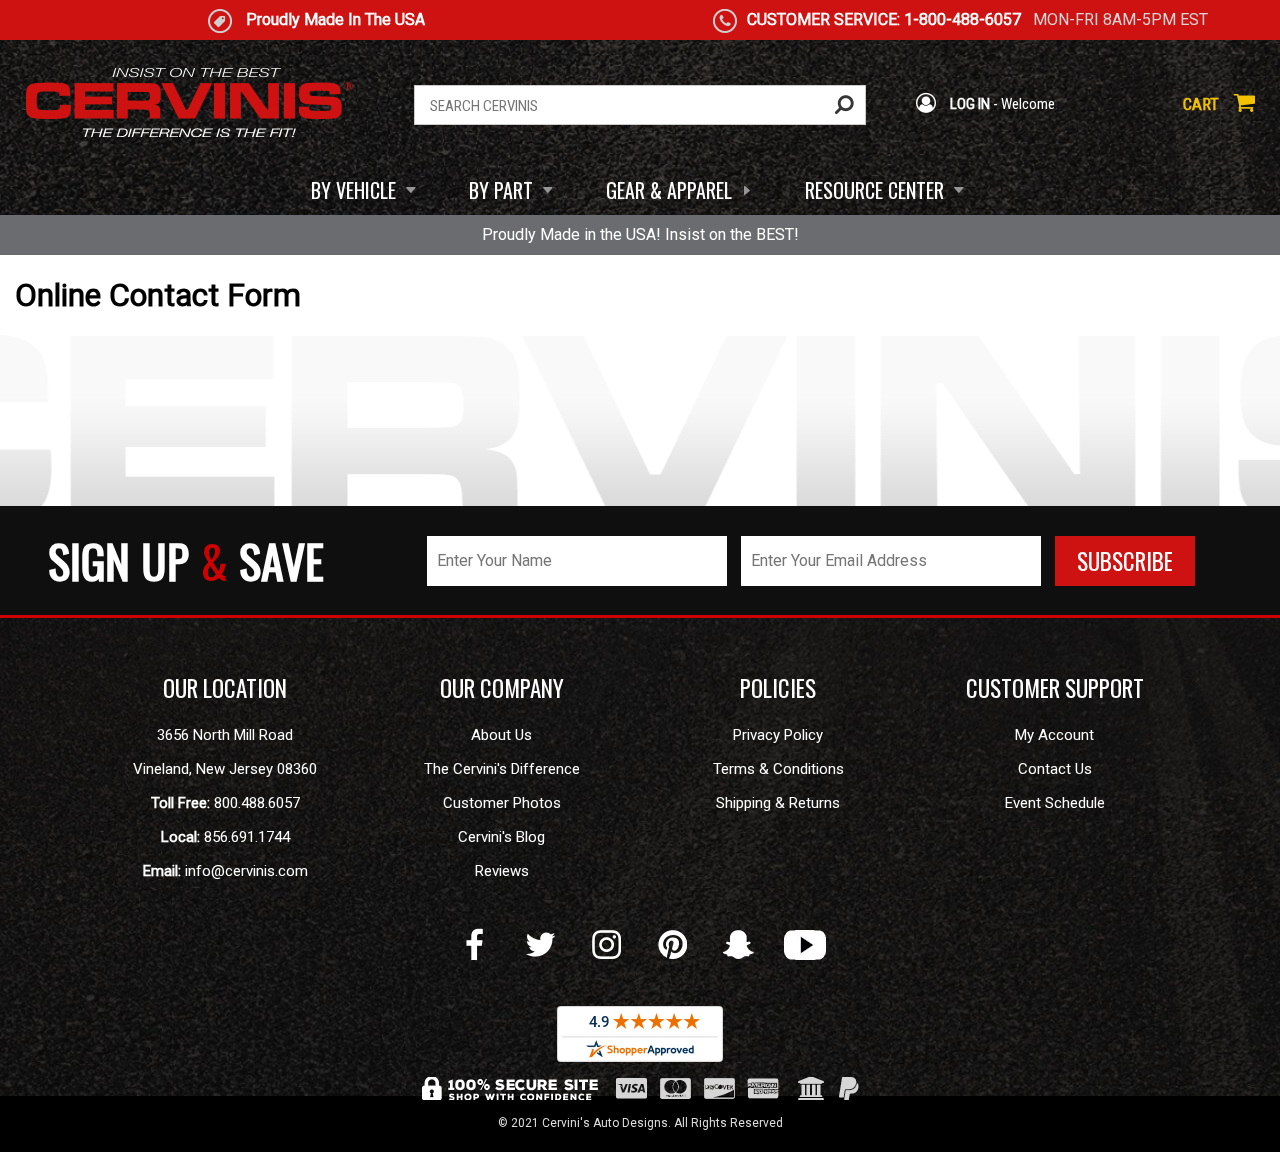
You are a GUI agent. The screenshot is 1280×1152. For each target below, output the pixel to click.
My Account (1054, 735)
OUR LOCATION (225, 688)
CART (1203, 104)
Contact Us (1055, 769)
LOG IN (968, 104)
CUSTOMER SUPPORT (1055, 688)
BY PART (501, 190)
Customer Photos (502, 803)
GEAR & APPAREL (669, 190)
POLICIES (778, 688)
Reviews (502, 871)
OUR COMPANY (502, 688)
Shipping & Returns (778, 803)
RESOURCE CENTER (874, 190)
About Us (501, 735)
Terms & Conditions (778, 769)
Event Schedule (1055, 803)
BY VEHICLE (353, 190)
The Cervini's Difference (502, 769)
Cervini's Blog (501, 837)
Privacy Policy (778, 735)
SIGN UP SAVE (186, 560)
